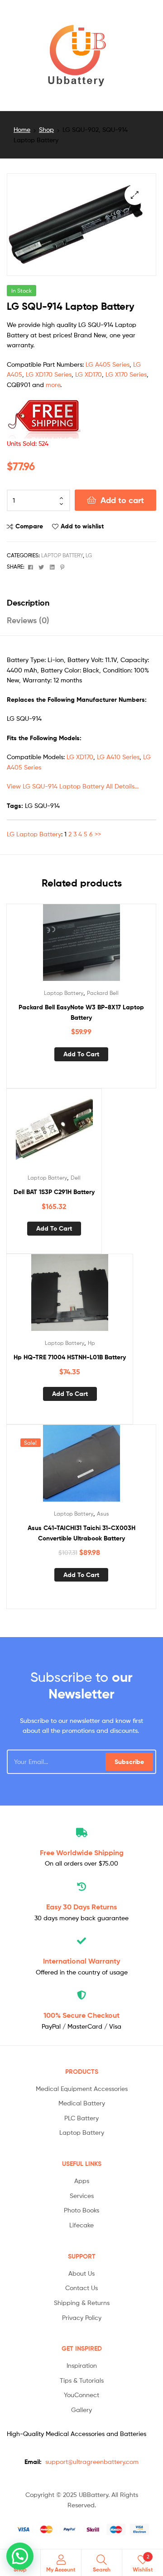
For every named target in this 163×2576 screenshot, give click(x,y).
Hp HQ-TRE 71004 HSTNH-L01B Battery (70, 1357)
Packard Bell (103, 993)
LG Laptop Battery (34, 834)
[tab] (81, 603)
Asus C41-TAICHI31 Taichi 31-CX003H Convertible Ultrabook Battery (81, 1533)
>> (98, 834)
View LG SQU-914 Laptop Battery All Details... (73, 786)
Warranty (81, 1961)
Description (28, 603)
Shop (46, 129)
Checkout (81, 2015)
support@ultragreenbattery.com (92, 2462)
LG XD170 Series (49, 374)
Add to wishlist (82, 526)
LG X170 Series (126, 374)
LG (89, 555)
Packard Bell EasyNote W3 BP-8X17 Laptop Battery (81, 1012)
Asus (103, 1514)
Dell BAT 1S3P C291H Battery (54, 1192)
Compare (29, 526)
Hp (91, 1343)
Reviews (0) (28, 620)
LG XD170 (89, 374)
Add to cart (122, 500)
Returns (81, 1907)
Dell (76, 1178)
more (53, 385)
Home (22, 129)
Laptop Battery (62, 555)
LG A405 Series (108, 364)
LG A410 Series (118, 757)
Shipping (82, 1853)
